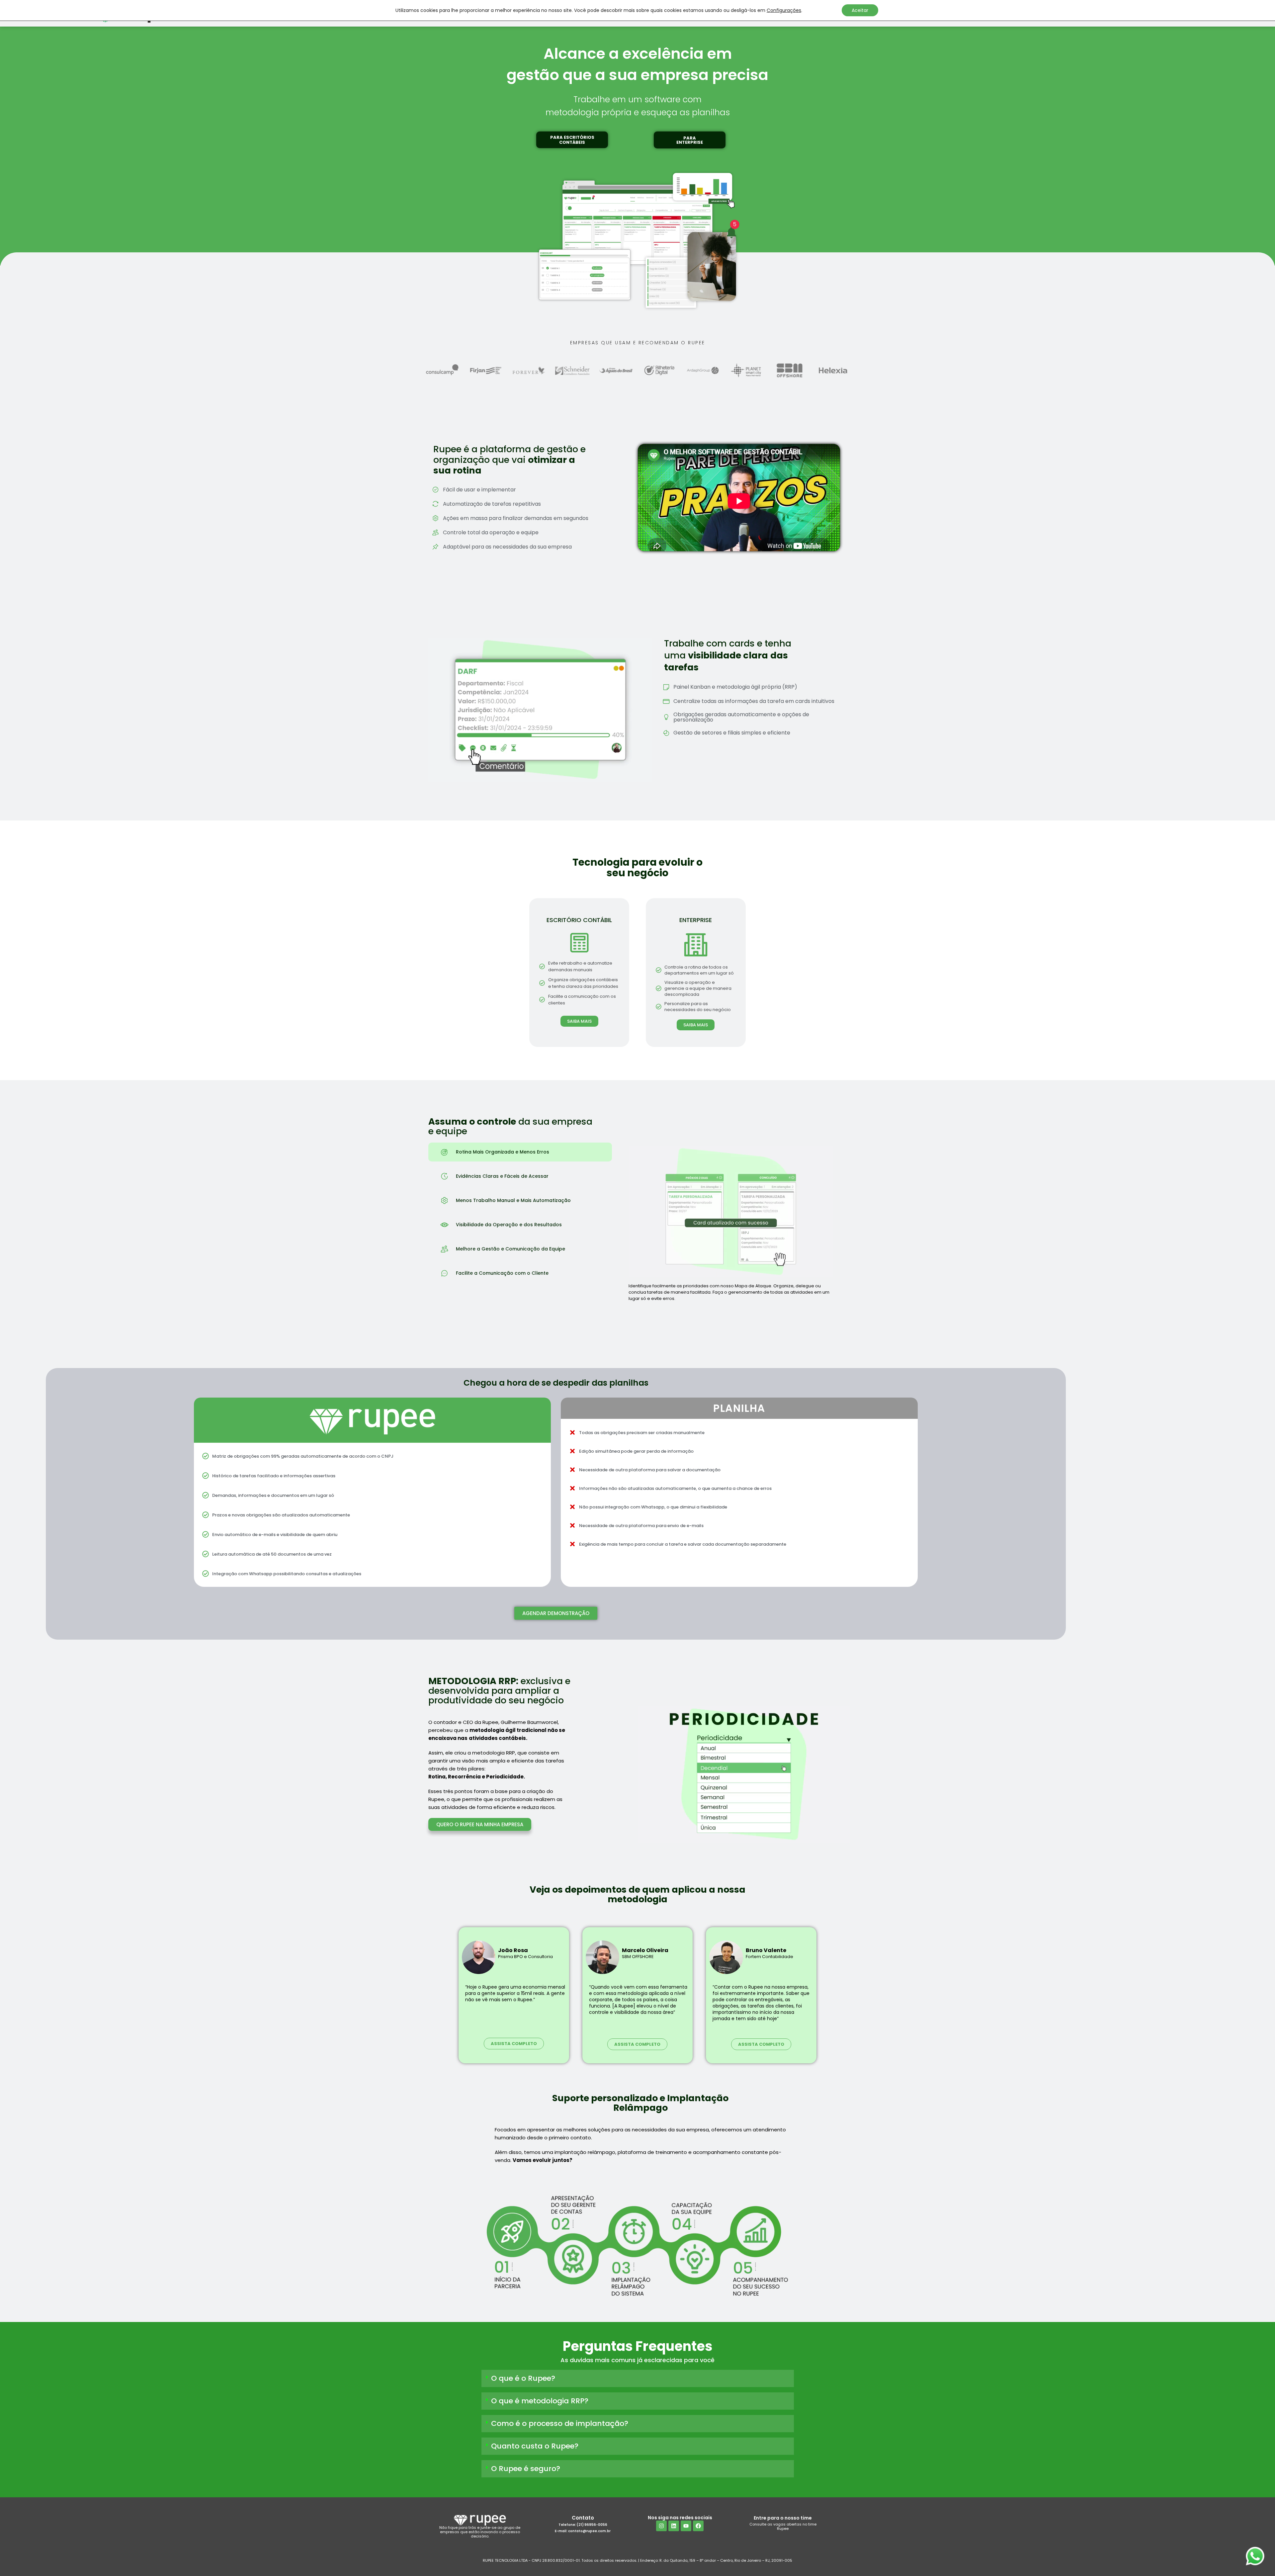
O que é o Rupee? (523, 2378)
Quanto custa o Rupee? (535, 2446)
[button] (572, 140)
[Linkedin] (674, 2526)
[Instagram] (661, 2526)
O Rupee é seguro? (526, 2469)
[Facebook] (698, 2526)
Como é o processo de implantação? (560, 2423)
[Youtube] (686, 2526)
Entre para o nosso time (783, 2518)
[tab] (520, 1152)
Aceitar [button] (860, 10)
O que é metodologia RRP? (540, 2401)
